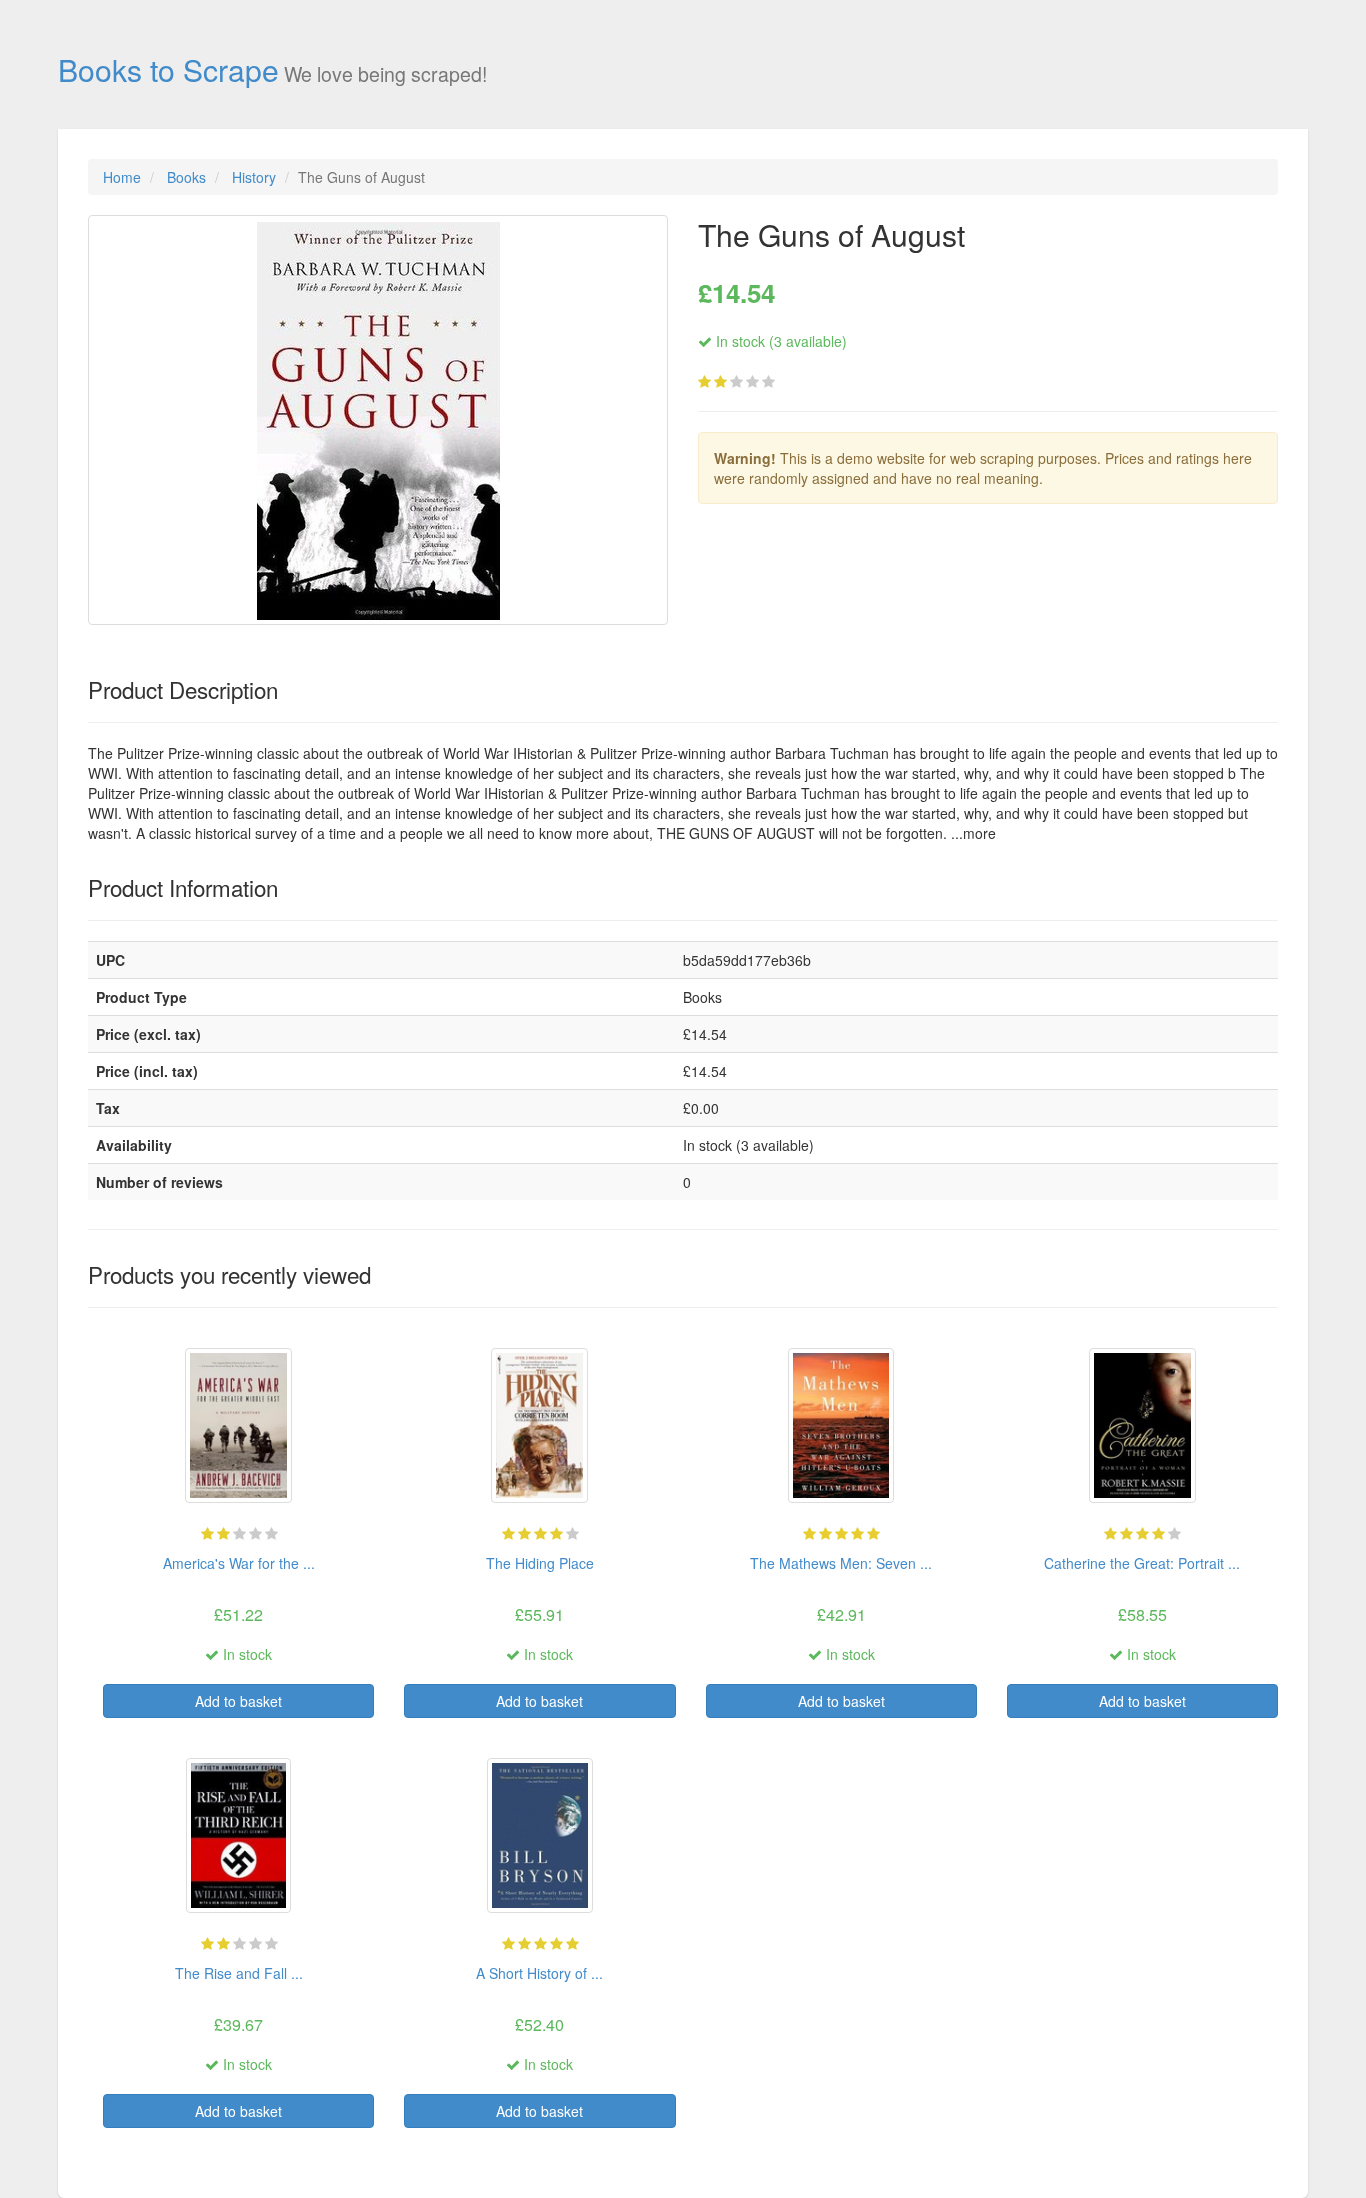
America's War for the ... (239, 1563)
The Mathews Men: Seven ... (841, 1563)
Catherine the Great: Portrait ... (1142, 1563)
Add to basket (238, 1701)
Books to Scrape (168, 69)
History (254, 177)
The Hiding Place (540, 1563)
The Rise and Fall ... (239, 1973)
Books (186, 177)
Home (122, 177)
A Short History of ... (539, 1973)
